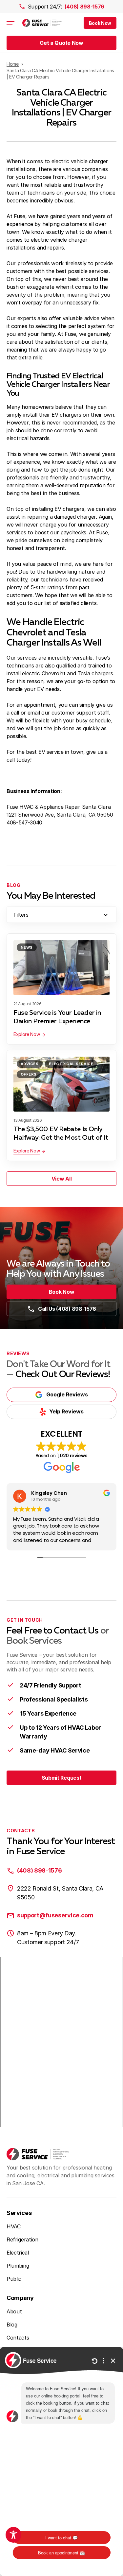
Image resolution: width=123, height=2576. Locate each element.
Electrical (18, 2253)
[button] (100, 23)
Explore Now (27, 1034)
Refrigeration (22, 2239)
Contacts (18, 2338)
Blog (12, 2325)
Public (14, 2279)
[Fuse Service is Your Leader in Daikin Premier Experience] (61, 968)
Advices (30, 1064)
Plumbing (18, 2266)
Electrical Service (71, 1064)
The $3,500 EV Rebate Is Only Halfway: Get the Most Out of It (61, 1133)
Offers (29, 1074)
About (14, 2311)
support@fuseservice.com (55, 1915)
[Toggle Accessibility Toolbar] (13, 2535)
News (27, 947)
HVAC (14, 2226)
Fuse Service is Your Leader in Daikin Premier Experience (57, 1017)
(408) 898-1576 (85, 7)
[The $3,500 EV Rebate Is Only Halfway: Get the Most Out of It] (61, 1084)
